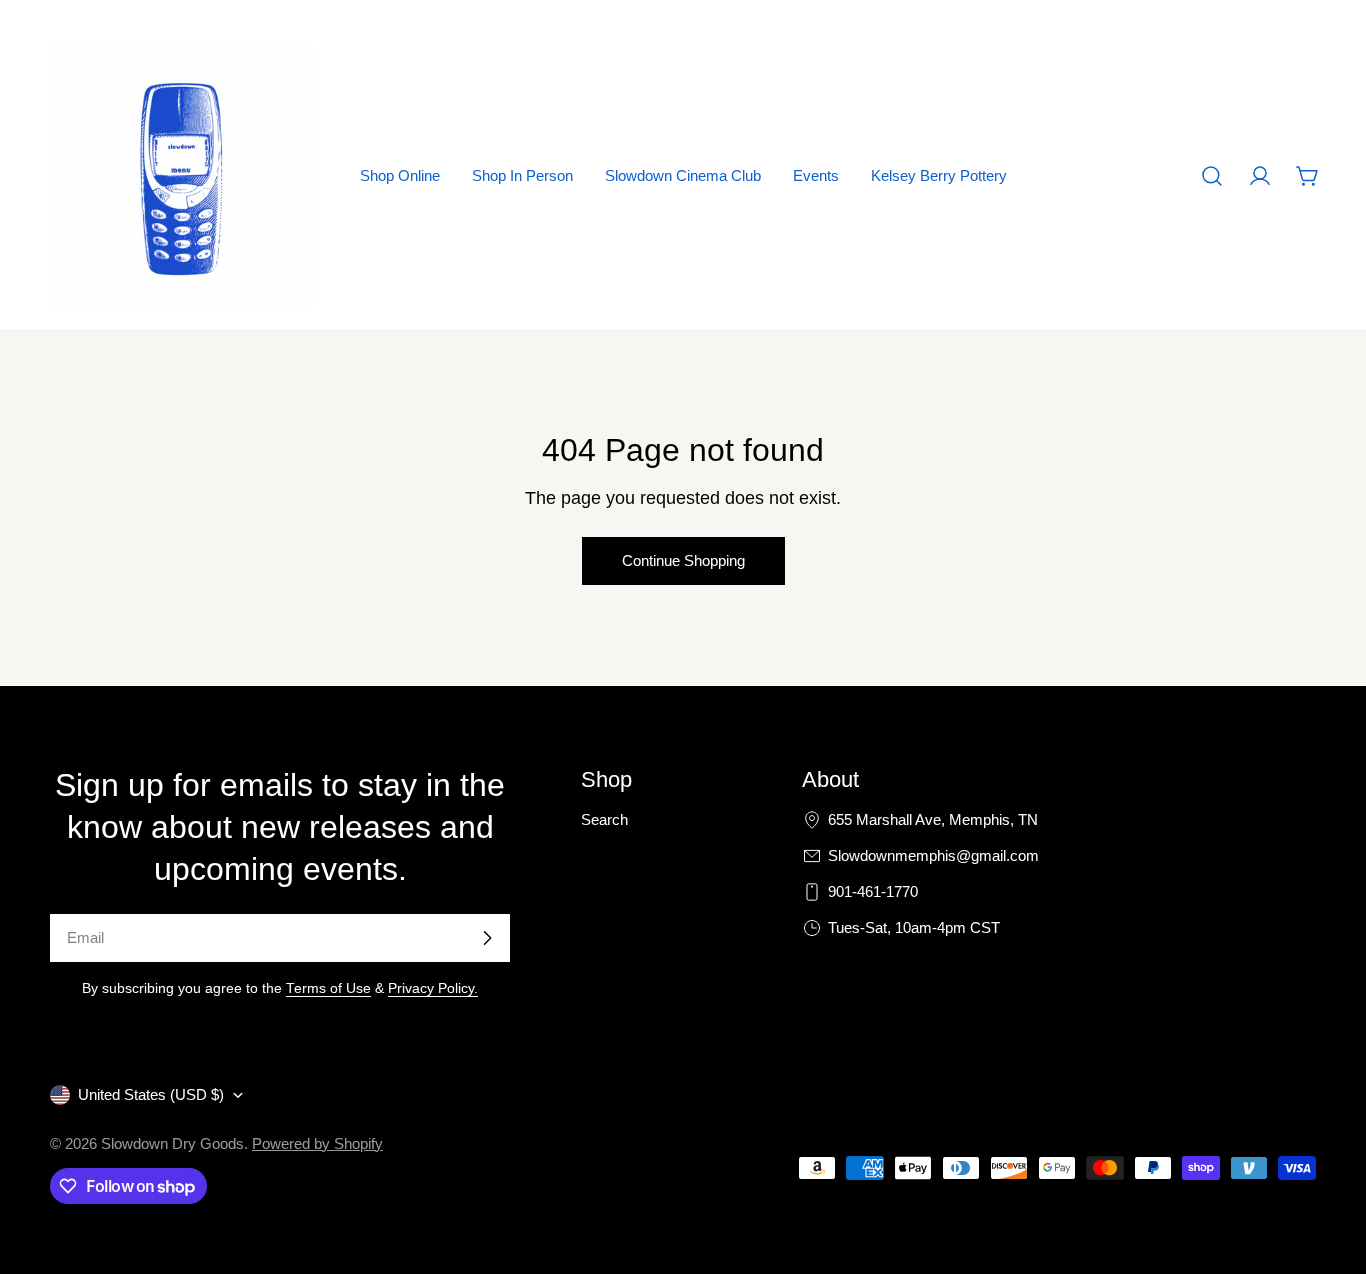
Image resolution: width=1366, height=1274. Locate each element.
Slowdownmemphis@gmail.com (933, 855)
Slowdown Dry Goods (172, 1143)
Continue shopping (683, 560)
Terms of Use (328, 988)
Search (604, 819)
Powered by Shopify (317, 1143)
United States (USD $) (151, 1094)
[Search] (1212, 176)
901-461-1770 (873, 891)
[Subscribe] (487, 938)
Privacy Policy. (433, 988)
